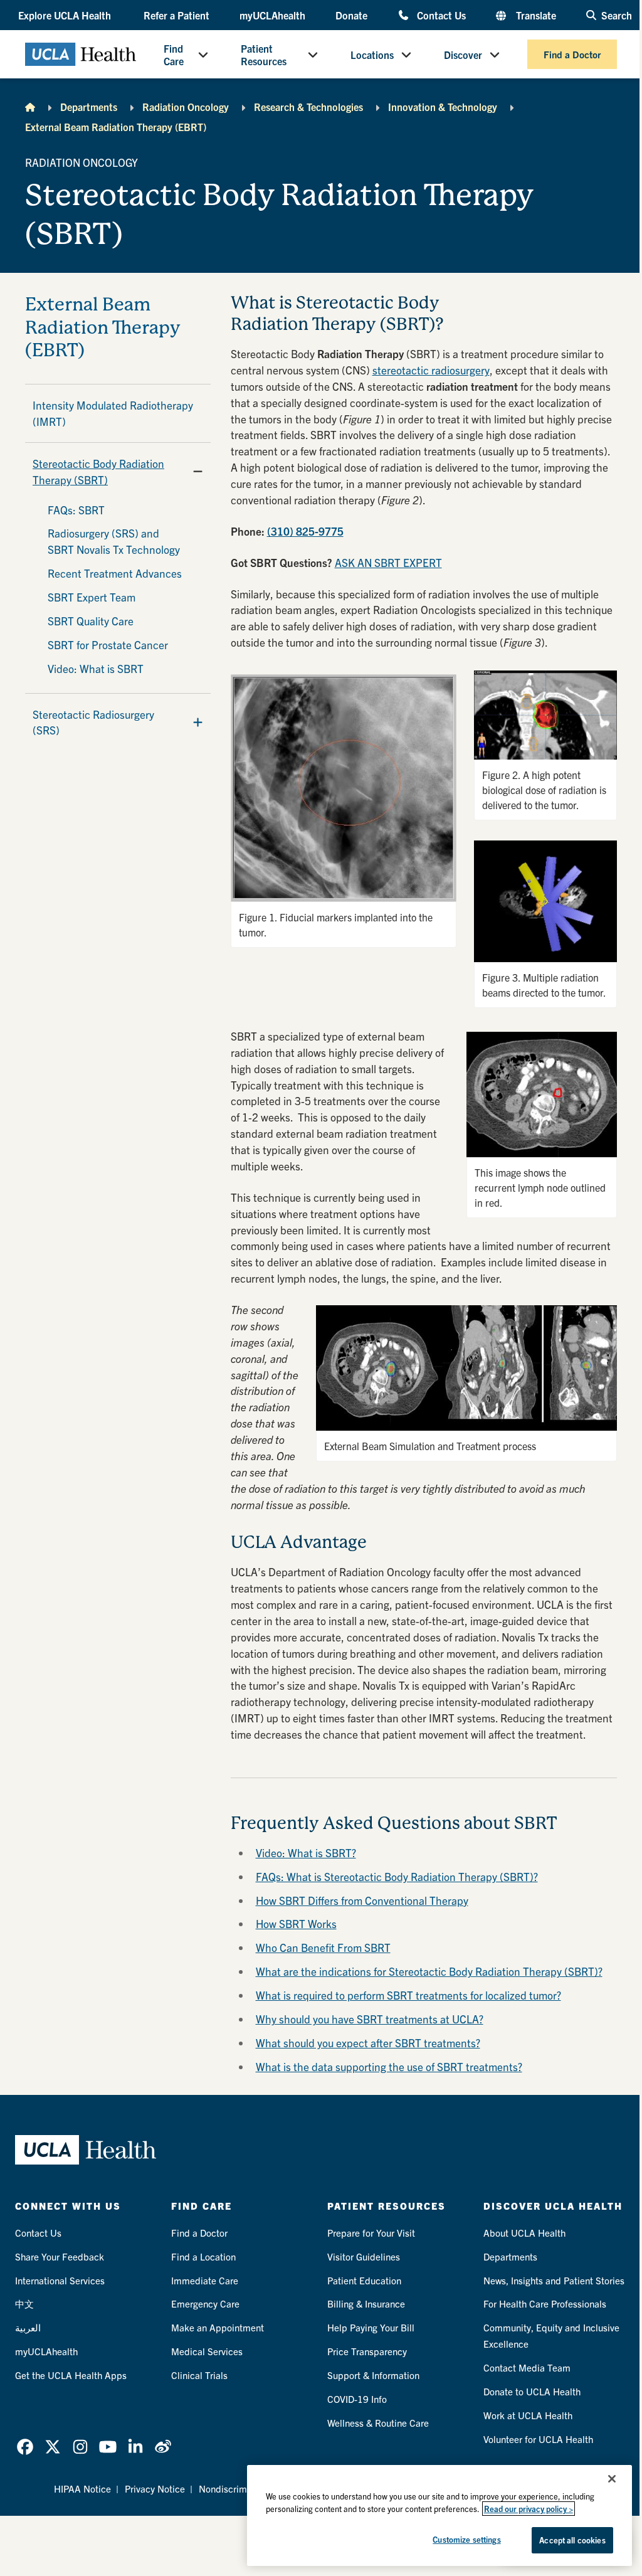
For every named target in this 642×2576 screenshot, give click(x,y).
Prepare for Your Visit (371, 2233)
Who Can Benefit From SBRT (323, 1947)
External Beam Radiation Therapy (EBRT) (116, 127)
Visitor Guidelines (364, 2256)
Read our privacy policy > (529, 2509)
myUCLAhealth (272, 15)
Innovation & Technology (443, 107)
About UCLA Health (524, 2233)
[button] (66, 15)
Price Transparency (367, 2351)
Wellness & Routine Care (378, 2423)
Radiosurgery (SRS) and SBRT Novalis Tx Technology (114, 541)
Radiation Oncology (186, 107)
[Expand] (198, 722)
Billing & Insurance (366, 2303)
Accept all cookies (572, 2540)
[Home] (30, 107)
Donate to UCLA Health (532, 2391)
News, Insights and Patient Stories (554, 2280)
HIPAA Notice (82, 2489)
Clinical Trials (199, 2375)
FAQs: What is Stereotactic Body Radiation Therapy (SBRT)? (397, 1876)
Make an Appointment (218, 2327)
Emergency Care (205, 2303)
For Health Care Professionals (545, 2303)
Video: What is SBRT (96, 668)
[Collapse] (198, 472)
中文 (24, 2303)
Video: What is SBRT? (306, 1852)
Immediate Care (205, 2280)
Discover (463, 55)
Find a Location (203, 2256)
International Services (60, 2280)
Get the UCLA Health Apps (71, 2375)
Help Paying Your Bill (371, 2327)
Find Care (174, 55)
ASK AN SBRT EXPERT (388, 562)
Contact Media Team (527, 2367)
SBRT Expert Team (92, 597)
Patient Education (364, 2280)
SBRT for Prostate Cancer (108, 644)
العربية (28, 2327)
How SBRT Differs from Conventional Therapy (362, 1900)
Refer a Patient (176, 15)
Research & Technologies (308, 107)
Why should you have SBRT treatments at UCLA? (370, 2019)
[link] (25, 2447)
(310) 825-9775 (305, 531)
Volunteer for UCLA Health (538, 2439)
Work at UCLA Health (528, 2415)
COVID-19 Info (357, 2399)
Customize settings (466, 2539)
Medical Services (207, 2351)
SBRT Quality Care (91, 621)
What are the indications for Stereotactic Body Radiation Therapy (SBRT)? (429, 1971)
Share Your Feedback (60, 2256)
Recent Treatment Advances (115, 573)
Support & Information (373, 2375)
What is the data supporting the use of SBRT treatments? (389, 2066)
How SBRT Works (296, 1923)
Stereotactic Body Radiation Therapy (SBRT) (98, 471)
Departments (89, 107)
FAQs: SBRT (76, 510)
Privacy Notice (155, 2489)
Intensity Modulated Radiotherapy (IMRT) (113, 413)
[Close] (612, 2479)
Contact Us (441, 15)
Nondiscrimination (237, 2489)
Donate (351, 15)
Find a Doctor (572, 54)
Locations (372, 55)
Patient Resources (264, 55)
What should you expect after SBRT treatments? (368, 2043)
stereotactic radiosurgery (431, 370)
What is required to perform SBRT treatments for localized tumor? (408, 1995)
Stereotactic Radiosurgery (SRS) (93, 722)
